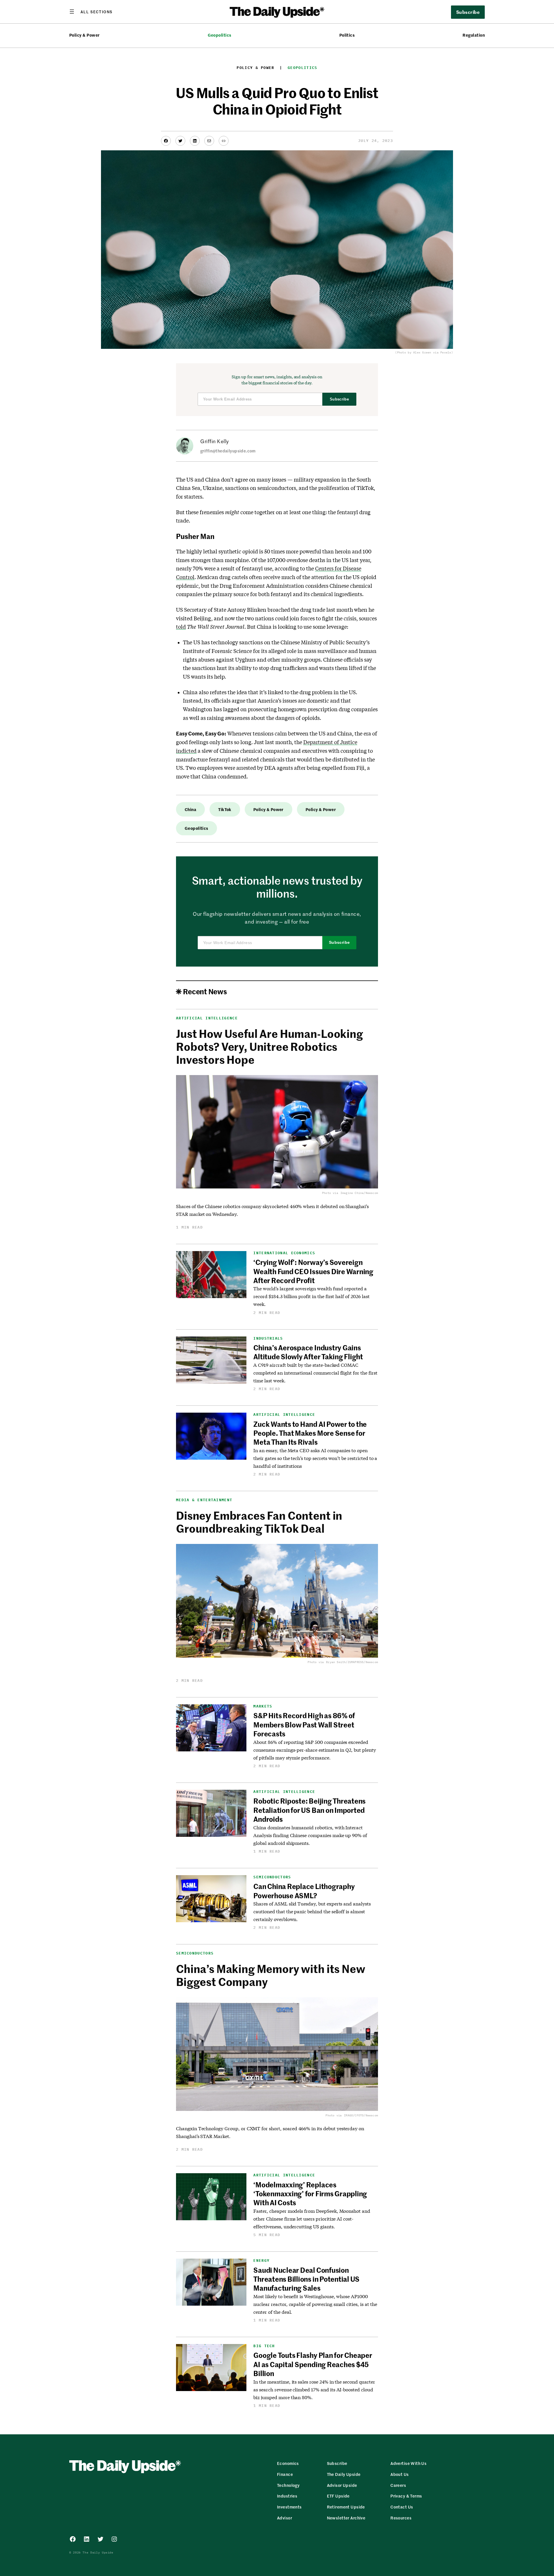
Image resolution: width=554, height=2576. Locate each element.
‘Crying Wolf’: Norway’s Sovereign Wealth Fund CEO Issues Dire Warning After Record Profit (313, 1271)
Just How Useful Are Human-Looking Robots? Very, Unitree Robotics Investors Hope (269, 1046)
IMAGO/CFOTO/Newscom (361, 2115)
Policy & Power (85, 35)
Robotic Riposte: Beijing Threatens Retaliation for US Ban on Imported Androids (309, 1810)
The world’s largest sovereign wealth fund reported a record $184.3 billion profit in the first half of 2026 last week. (311, 1296)
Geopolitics (220, 35)
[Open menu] (91, 12)
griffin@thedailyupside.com (228, 451)
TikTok (225, 809)
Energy (261, 2260)
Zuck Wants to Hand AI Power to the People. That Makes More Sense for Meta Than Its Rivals (310, 1433)
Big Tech (264, 2346)
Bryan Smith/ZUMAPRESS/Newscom (352, 1662)
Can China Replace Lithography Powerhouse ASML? (304, 1891)
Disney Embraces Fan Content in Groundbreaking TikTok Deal (259, 1522)
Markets (263, 1706)
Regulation (474, 35)
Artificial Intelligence (207, 1018)
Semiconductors (272, 1877)
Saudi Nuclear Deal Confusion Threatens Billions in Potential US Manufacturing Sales (306, 2279)
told (181, 627)
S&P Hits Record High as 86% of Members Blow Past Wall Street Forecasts (304, 1724)
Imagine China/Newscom (359, 1193)
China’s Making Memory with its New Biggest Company (271, 1975)
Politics (347, 35)
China (190, 809)
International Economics (284, 1253)
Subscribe (339, 399)
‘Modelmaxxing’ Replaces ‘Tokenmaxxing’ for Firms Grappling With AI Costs (310, 2194)
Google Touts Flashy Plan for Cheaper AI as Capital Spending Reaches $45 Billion (313, 2364)
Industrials (268, 1338)
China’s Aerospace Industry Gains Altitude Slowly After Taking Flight (308, 1352)
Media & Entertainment (204, 1500)
